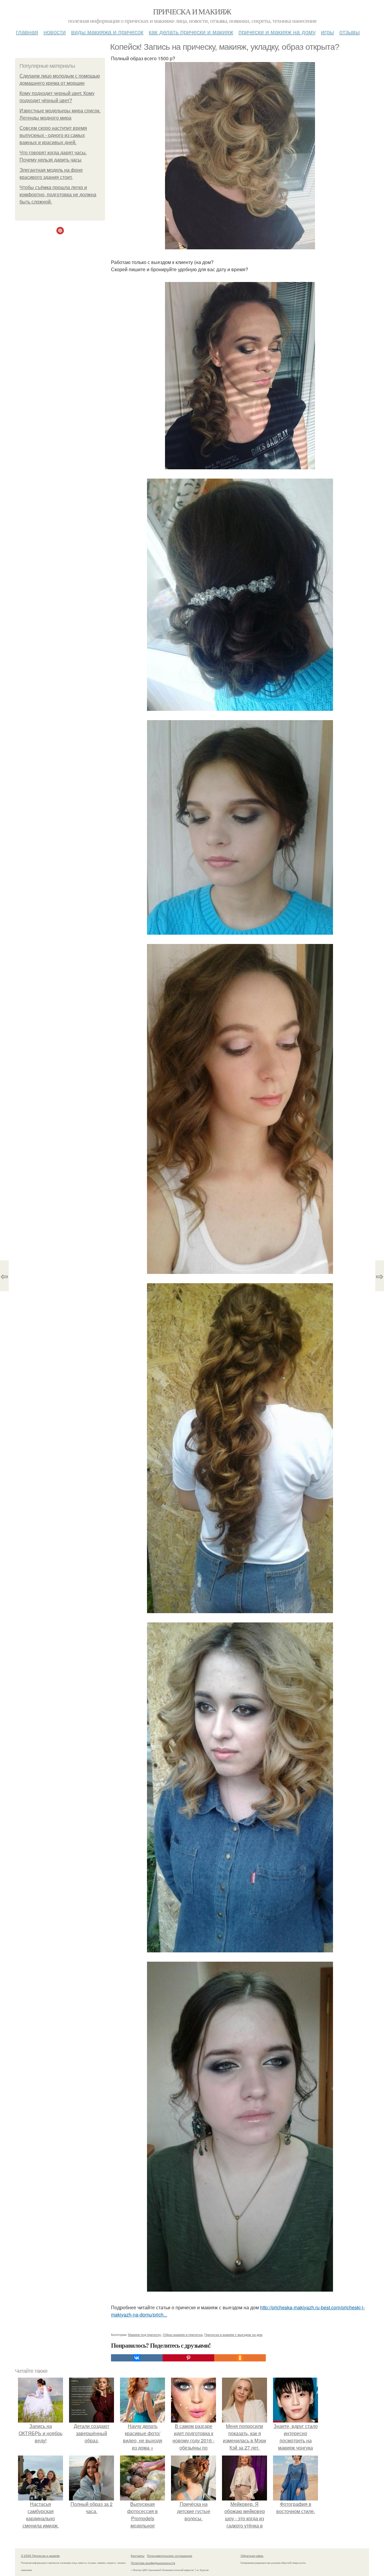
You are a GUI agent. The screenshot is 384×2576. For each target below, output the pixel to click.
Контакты (138, 2556)
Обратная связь (252, 2556)
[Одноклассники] (240, 2358)
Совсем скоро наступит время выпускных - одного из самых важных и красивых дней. (53, 135)
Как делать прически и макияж (191, 32)
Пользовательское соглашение (170, 2556)
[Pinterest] (188, 2358)
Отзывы (349, 32)
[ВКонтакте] (137, 2358)
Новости (55, 32)
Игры (327, 32)
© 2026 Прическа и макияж (40, 2556)
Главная (27, 32)
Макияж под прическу (145, 2334)
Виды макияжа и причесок (107, 32)
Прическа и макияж (192, 11)
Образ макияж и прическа (183, 2334)
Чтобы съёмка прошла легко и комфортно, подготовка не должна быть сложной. (58, 195)
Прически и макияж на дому (277, 32)
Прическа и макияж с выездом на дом (233, 2334)
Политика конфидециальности (153, 2563)
